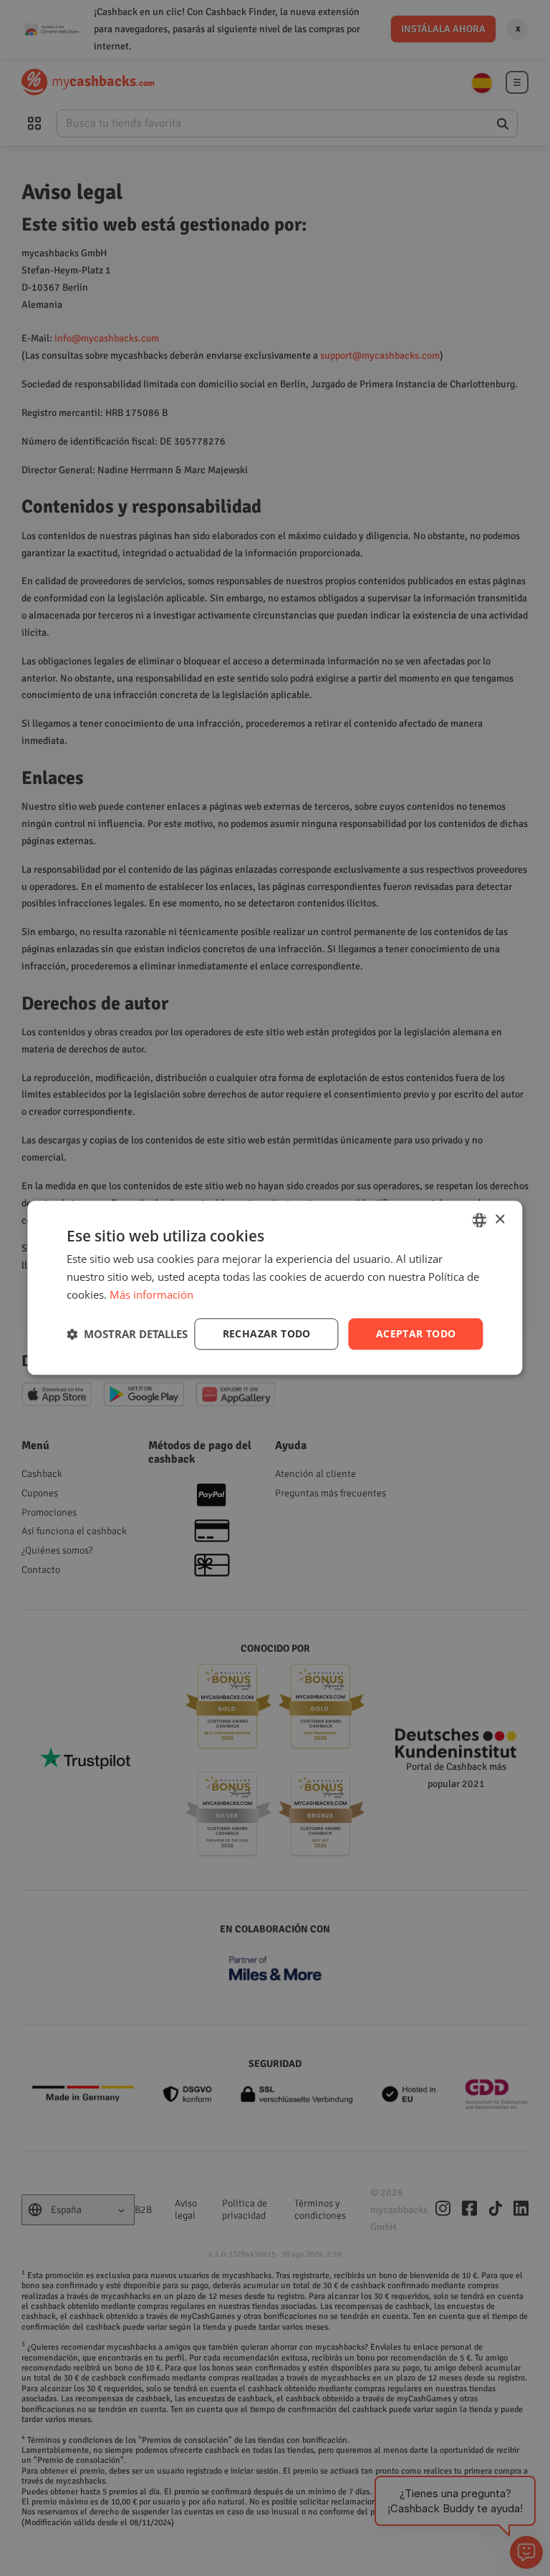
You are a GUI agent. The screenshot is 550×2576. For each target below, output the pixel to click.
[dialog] (275, 1288)
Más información (151, 1294)
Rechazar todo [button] (267, 1333)
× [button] (500, 1220)
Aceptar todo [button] (416, 1333)
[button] (127, 1334)
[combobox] (480, 1220)
